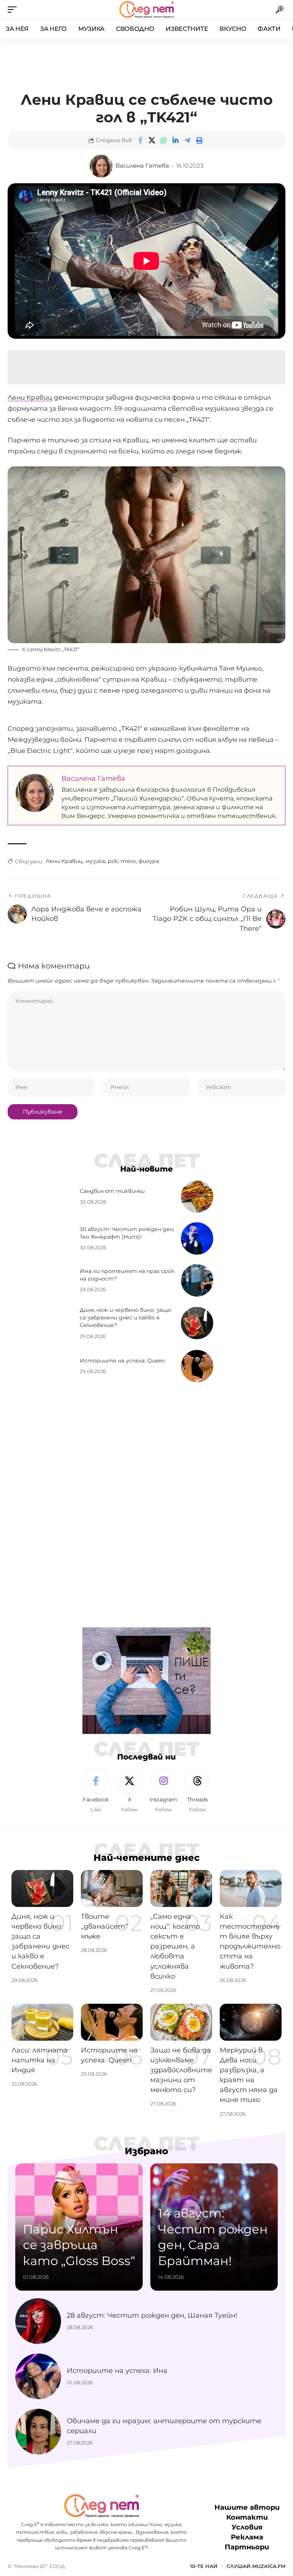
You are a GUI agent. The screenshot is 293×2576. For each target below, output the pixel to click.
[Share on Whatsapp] (164, 140)
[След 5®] (146, 10)
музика (95, 861)
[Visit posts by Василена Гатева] (101, 166)
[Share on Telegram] (187, 140)
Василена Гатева (142, 166)
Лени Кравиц (30, 397)
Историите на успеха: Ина (117, 2371)
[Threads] (197, 1791)
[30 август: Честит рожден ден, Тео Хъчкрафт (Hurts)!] (197, 1238)
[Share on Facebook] (140, 140)
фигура (149, 861)
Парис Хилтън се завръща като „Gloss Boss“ (79, 2245)
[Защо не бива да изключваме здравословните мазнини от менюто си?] (181, 2022)
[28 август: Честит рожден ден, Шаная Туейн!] (38, 2321)
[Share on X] (152, 140)
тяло (128, 861)
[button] (14, 10)
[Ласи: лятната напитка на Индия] (42, 2022)
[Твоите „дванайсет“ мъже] (112, 1888)
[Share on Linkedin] (175, 140)
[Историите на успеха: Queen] (197, 1366)
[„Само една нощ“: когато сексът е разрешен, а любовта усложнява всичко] (181, 1888)
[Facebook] (96, 1791)
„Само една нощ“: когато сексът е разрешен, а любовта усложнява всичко (175, 1946)
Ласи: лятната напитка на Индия (40, 2060)
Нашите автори (247, 2507)
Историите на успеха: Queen (122, 1361)
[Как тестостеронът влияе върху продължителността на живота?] (251, 1888)
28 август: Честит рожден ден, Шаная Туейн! (152, 2315)
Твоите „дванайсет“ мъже (104, 1926)
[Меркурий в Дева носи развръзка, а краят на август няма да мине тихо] (251, 2022)
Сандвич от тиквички (112, 1191)
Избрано (146, 2151)
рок (113, 861)
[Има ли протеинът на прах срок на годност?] (197, 1280)
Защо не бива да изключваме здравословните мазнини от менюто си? (181, 2070)
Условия (247, 2527)
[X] (130, 1791)
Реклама (247, 2537)
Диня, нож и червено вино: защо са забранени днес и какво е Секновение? (126, 1318)
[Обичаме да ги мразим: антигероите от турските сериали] (38, 2432)
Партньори (247, 2547)
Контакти (247, 2517)
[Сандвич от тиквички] (197, 1197)
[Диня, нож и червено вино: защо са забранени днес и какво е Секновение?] (197, 1323)
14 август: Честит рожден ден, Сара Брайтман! (213, 2237)
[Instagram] (164, 1791)
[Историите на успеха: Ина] (38, 2376)
